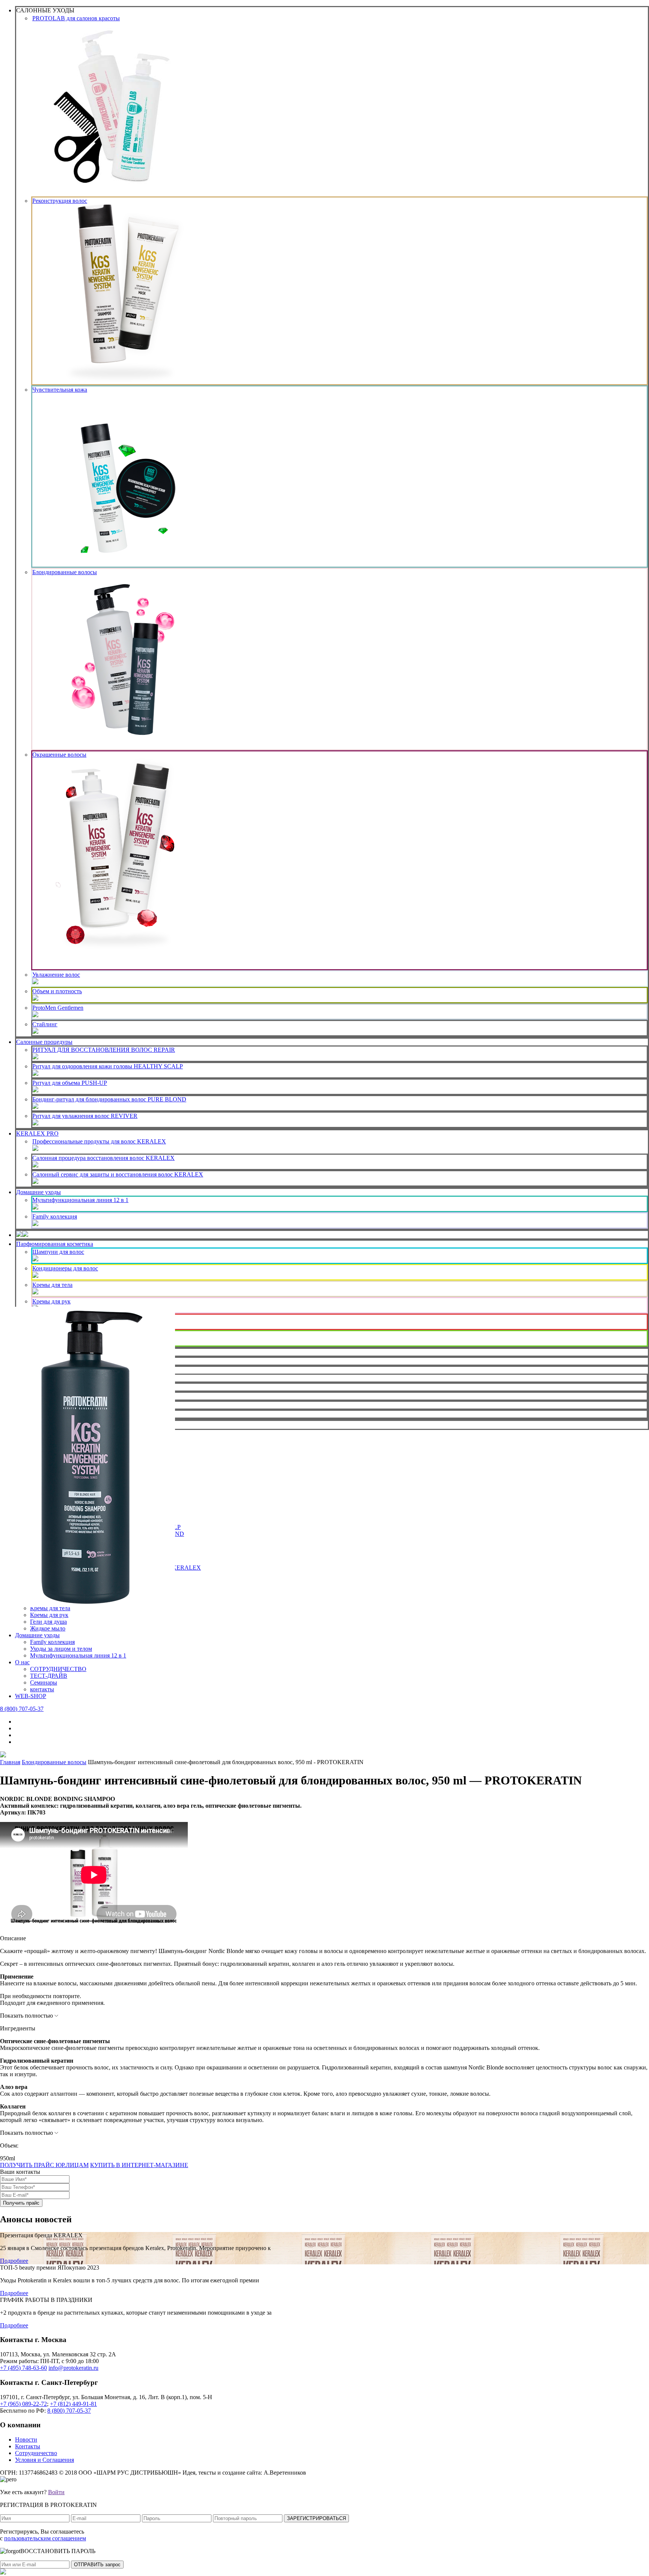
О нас (22, 1662)
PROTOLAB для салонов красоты (76, 18)
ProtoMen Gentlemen (58, 1008)
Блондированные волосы (65, 572)
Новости (26, 2440)
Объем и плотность (57, 991)
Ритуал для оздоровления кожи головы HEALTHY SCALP (108, 1066)
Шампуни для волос (58, 1252)
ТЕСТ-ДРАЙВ (49, 1676)
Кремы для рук (51, 1301)
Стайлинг (45, 1024)
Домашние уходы (38, 1192)
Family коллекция (55, 1216)
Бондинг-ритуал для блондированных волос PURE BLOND (109, 1099)
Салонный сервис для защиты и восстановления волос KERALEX (118, 1174)
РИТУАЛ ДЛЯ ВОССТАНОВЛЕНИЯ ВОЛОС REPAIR (104, 1050)
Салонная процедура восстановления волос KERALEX (103, 1158)
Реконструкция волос (60, 201)
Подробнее (14, 2261)
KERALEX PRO (37, 1133)
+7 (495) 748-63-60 (23, 2368)
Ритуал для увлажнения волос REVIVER (85, 1116)
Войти (56, 2492)
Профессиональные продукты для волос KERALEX (99, 1141)
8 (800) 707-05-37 (22, 1709)
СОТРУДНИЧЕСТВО (58, 1669)
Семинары (44, 1682)
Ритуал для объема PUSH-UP (70, 1083)
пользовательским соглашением (45, 2538)
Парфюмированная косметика (55, 1244)
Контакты (28, 2446)
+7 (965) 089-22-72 (23, 2404)
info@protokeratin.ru (73, 2368)
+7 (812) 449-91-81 (73, 2404)
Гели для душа (48, 1622)
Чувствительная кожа (60, 390)
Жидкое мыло (48, 1628)
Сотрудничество (36, 2453)
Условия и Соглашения (45, 2460)
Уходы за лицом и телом (61, 1649)
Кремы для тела (52, 1285)
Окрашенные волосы (59, 755)
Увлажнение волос (56, 975)
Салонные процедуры (44, 1042)
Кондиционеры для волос (65, 1268)
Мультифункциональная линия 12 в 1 (80, 1200)
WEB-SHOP (31, 1696)
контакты (42, 1689)
